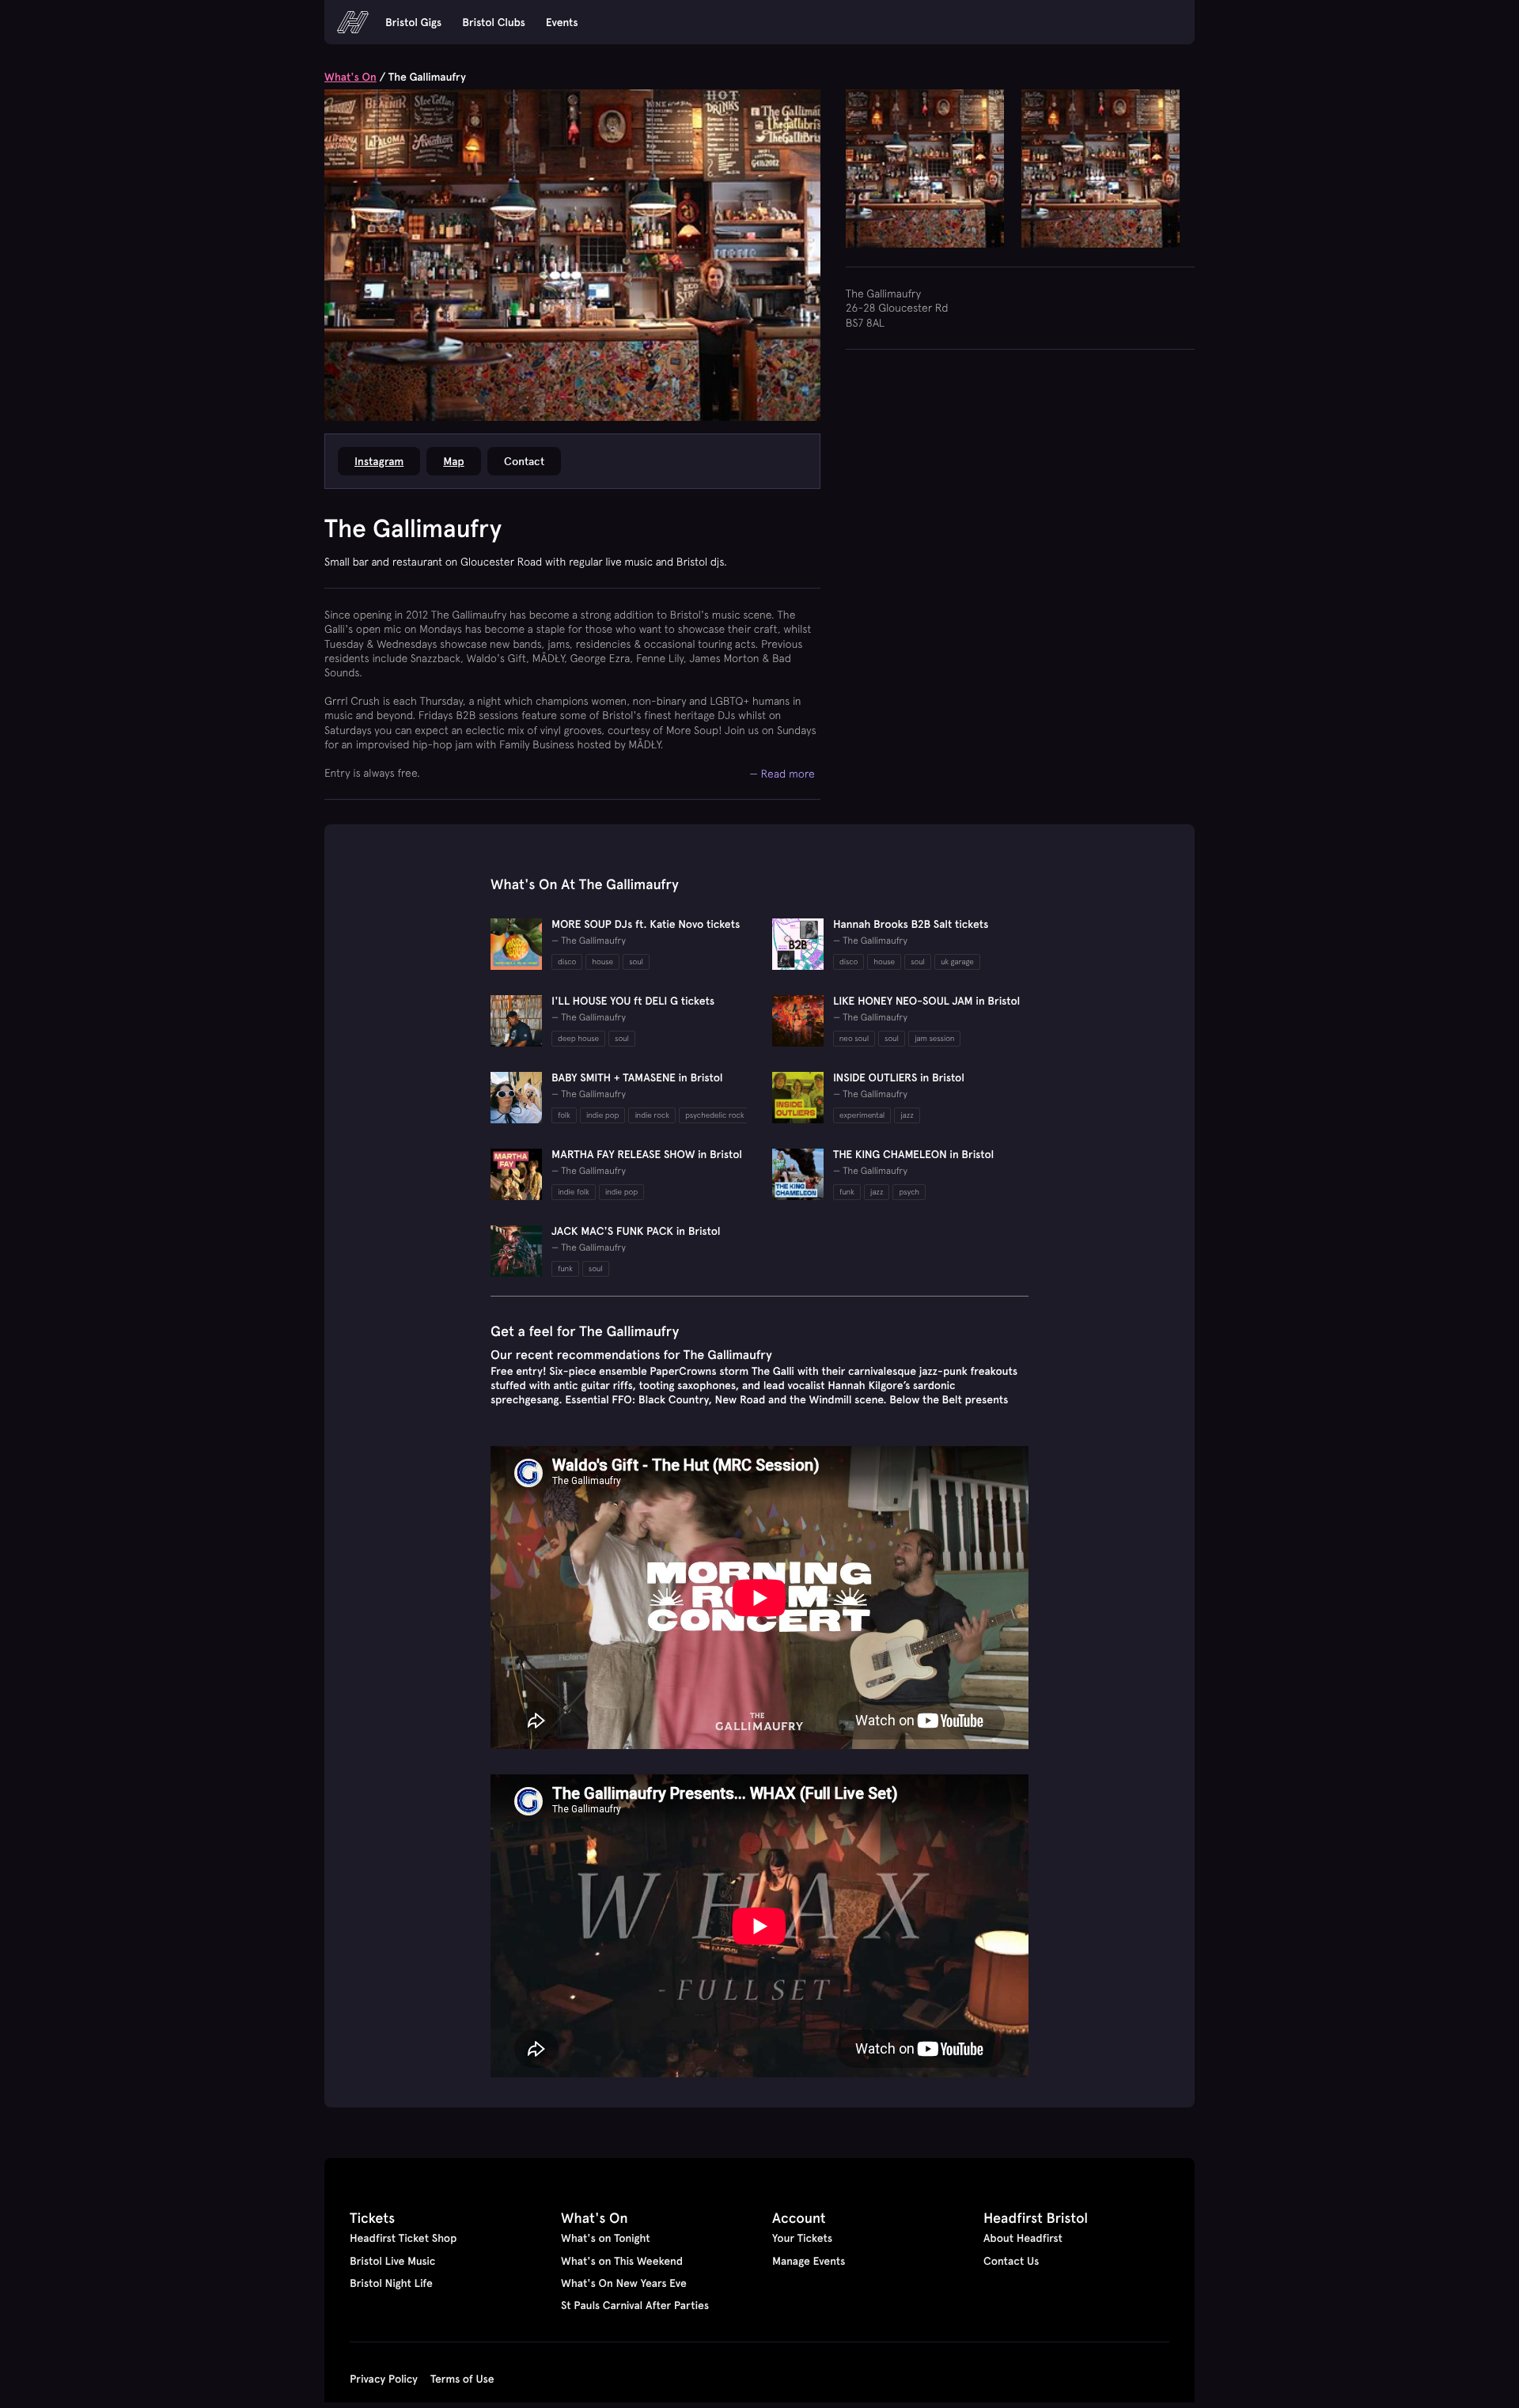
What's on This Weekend (622, 2261)
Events (562, 22)
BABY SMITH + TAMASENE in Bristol (637, 1077)
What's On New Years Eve (624, 2283)
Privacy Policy (384, 2379)
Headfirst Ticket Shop (403, 2238)
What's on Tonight (606, 2238)
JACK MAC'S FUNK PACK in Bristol (636, 1231)
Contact (524, 461)
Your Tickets (802, 2238)
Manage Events (809, 2261)
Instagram (379, 461)
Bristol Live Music (392, 2261)
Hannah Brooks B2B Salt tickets (911, 924)
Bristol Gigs (413, 22)
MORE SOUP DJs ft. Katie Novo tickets (646, 924)
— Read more (782, 773)
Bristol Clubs (494, 22)
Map (453, 461)
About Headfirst (1023, 2238)
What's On (350, 77)
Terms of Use (462, 2379)
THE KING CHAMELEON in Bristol (913, 1154)
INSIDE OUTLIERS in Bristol (899, 1077)
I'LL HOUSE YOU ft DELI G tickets (633, 1001)
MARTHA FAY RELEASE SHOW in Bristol (647, 1154)
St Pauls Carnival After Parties (635, 2305)
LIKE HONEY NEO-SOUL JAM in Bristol (926, 1001)
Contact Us (1011, 2261)
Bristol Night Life (391, 2283)
